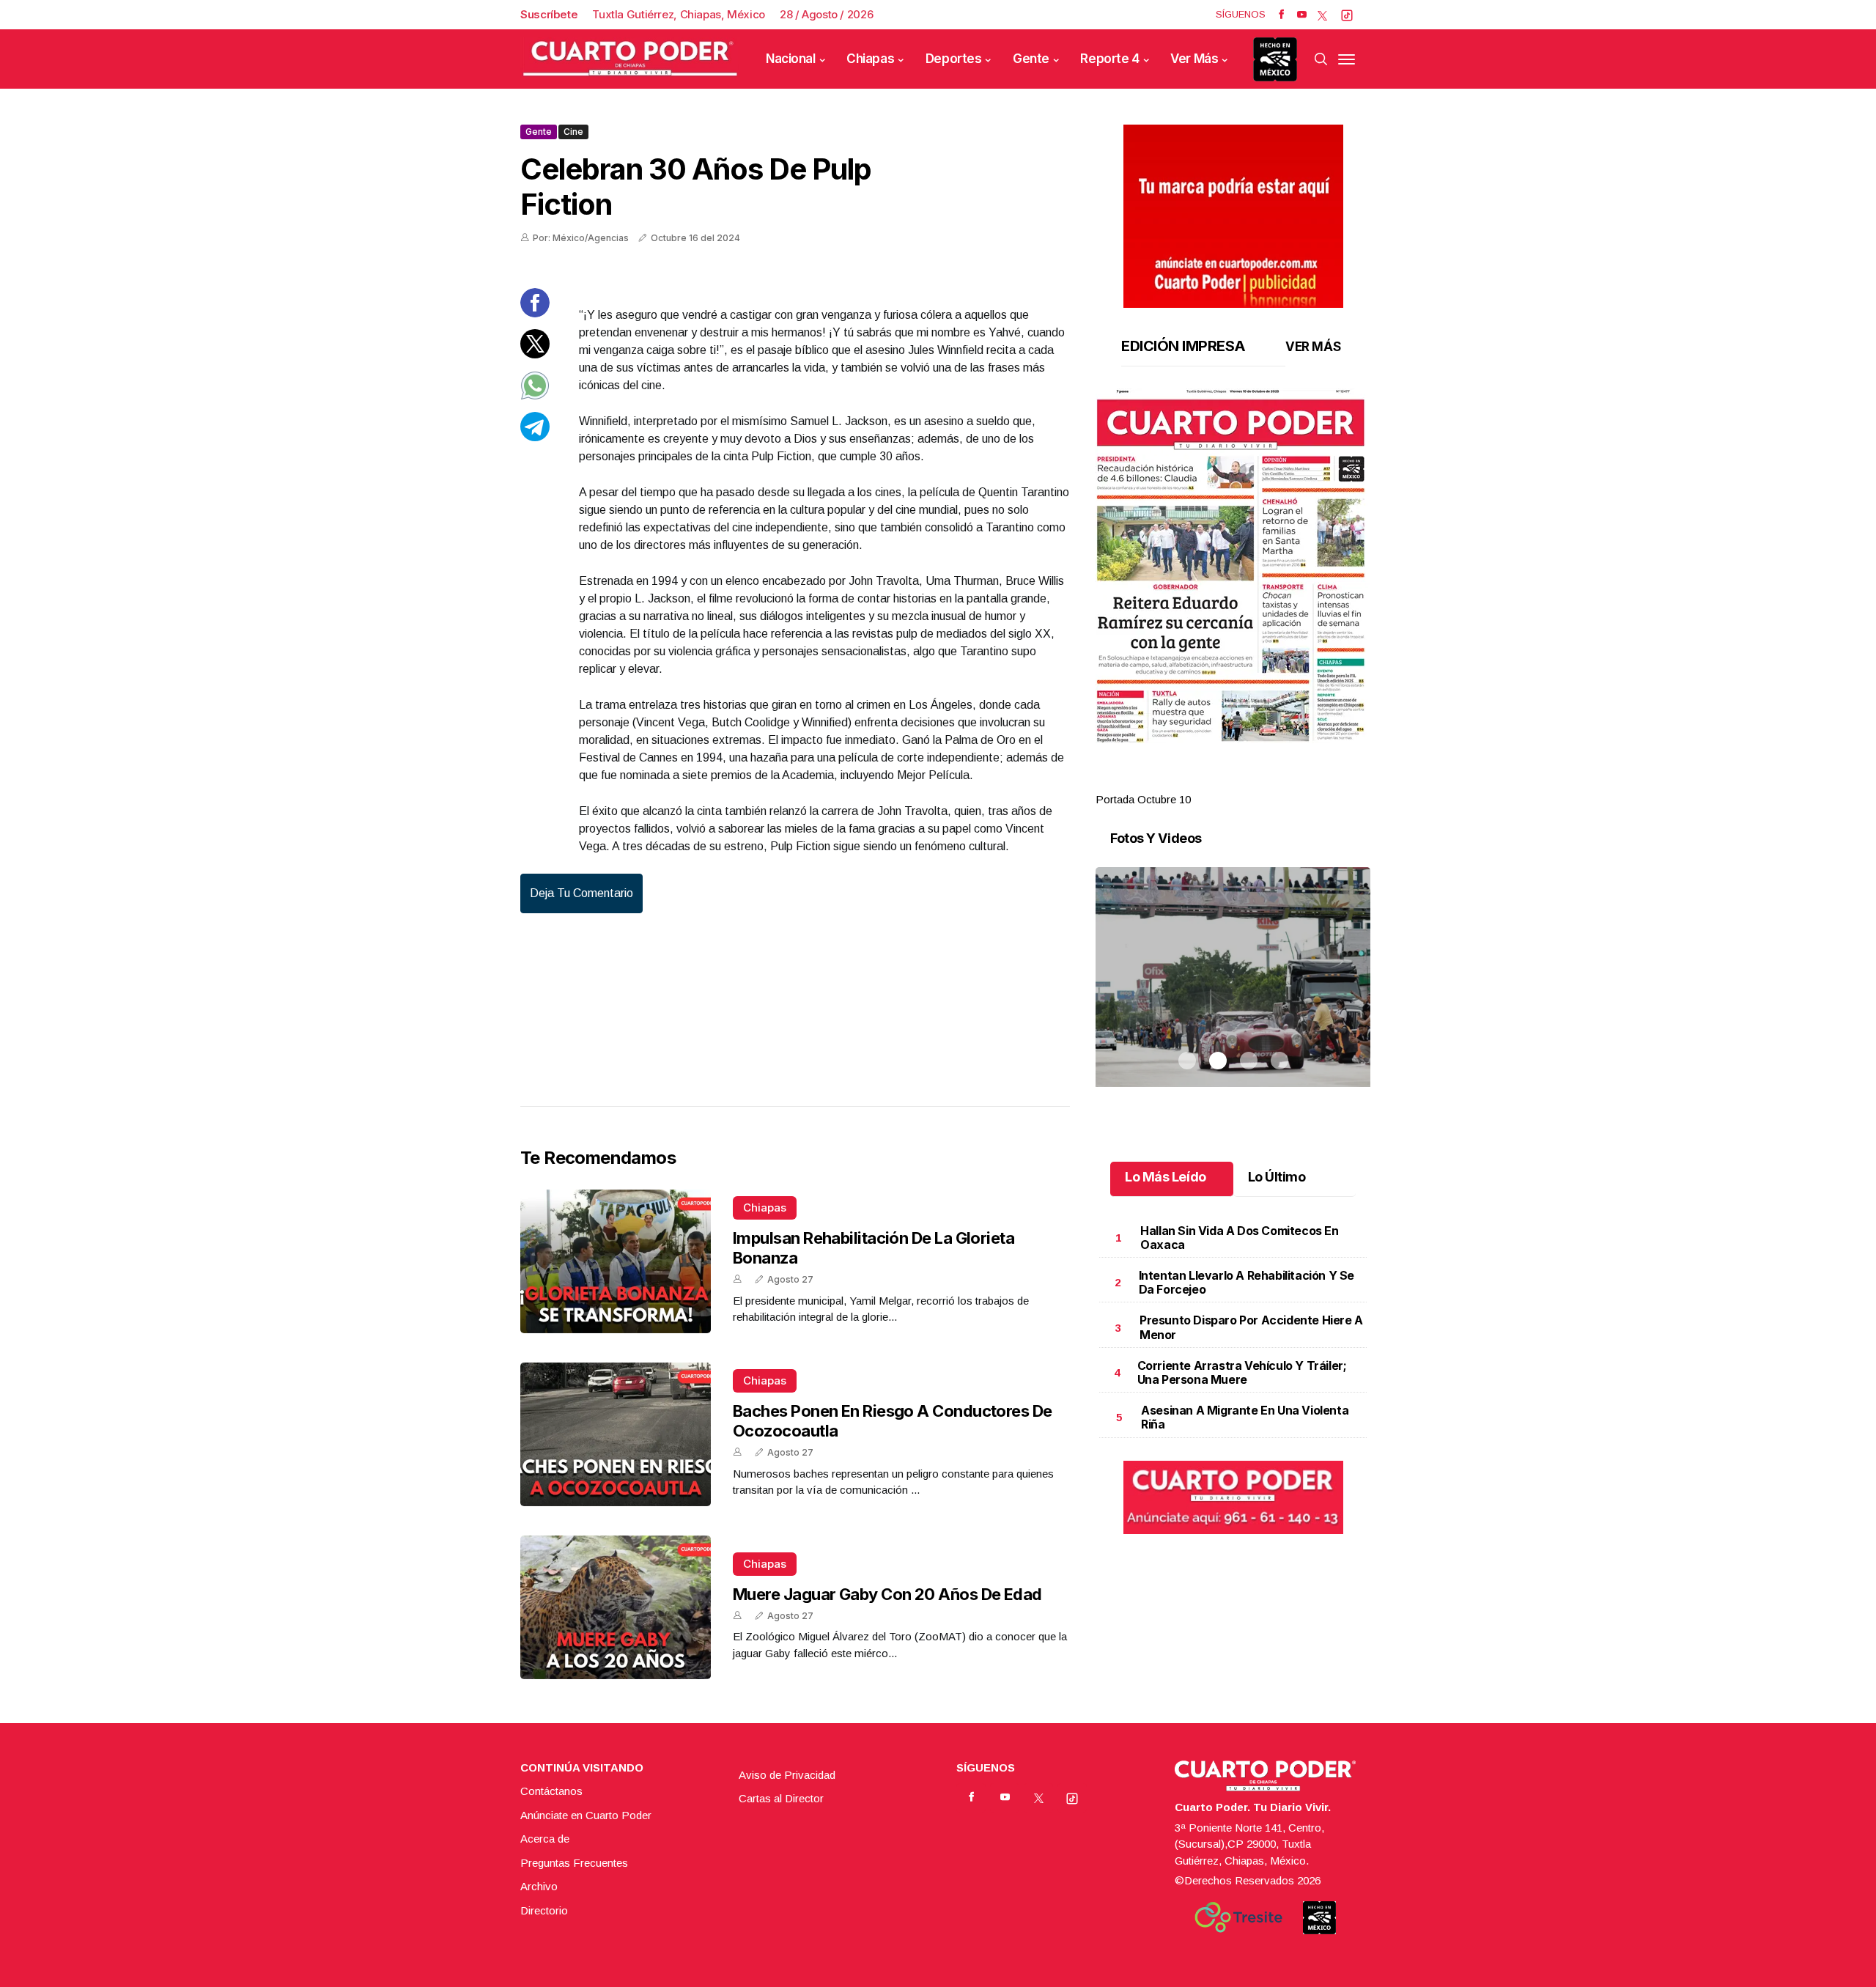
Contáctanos (551, 1791)
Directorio (544, 1910)
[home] (630, 59)
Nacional (791, 59)
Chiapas (870, 59)
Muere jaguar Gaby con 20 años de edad (887, 1594)
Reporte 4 (1109, 59)
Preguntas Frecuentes (574, 1863)
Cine (573, 132)
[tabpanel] (1233, 598)
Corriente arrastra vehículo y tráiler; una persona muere (1242, 1372)
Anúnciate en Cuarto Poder (586, 1815)
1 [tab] (1187, 782)
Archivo (539, 1886)
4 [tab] (1279, 782)
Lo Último (1277, 1177)
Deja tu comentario (581, 893)
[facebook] (1281, 15)
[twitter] (1322, 15)
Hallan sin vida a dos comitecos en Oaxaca (1239, 1238)
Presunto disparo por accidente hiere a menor (1251, 1327)
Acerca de (545, 1839)
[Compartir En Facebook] (535, 313)
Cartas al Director (781, 1798)
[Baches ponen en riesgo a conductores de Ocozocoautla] (616, 1434)
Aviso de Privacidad (787, 1775)
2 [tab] (1218, 782)
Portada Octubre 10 (1143, 799)
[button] (1233, 566)
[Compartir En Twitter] (535, 354)
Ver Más (1194, 59)
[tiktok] (1347, 15)
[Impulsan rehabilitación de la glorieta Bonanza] (616, 1261)
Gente (1031, 59)
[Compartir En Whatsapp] (535, 396)
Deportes (954, 59)
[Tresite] (1238, 1917)
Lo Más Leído (1166, 1177)
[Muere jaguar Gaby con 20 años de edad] (616, 1607)
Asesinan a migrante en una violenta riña (1245, 1417)
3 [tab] (1249, 782)
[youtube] (1302, 15)
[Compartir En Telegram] (535, 437)
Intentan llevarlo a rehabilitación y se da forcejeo (1247, 1282)
